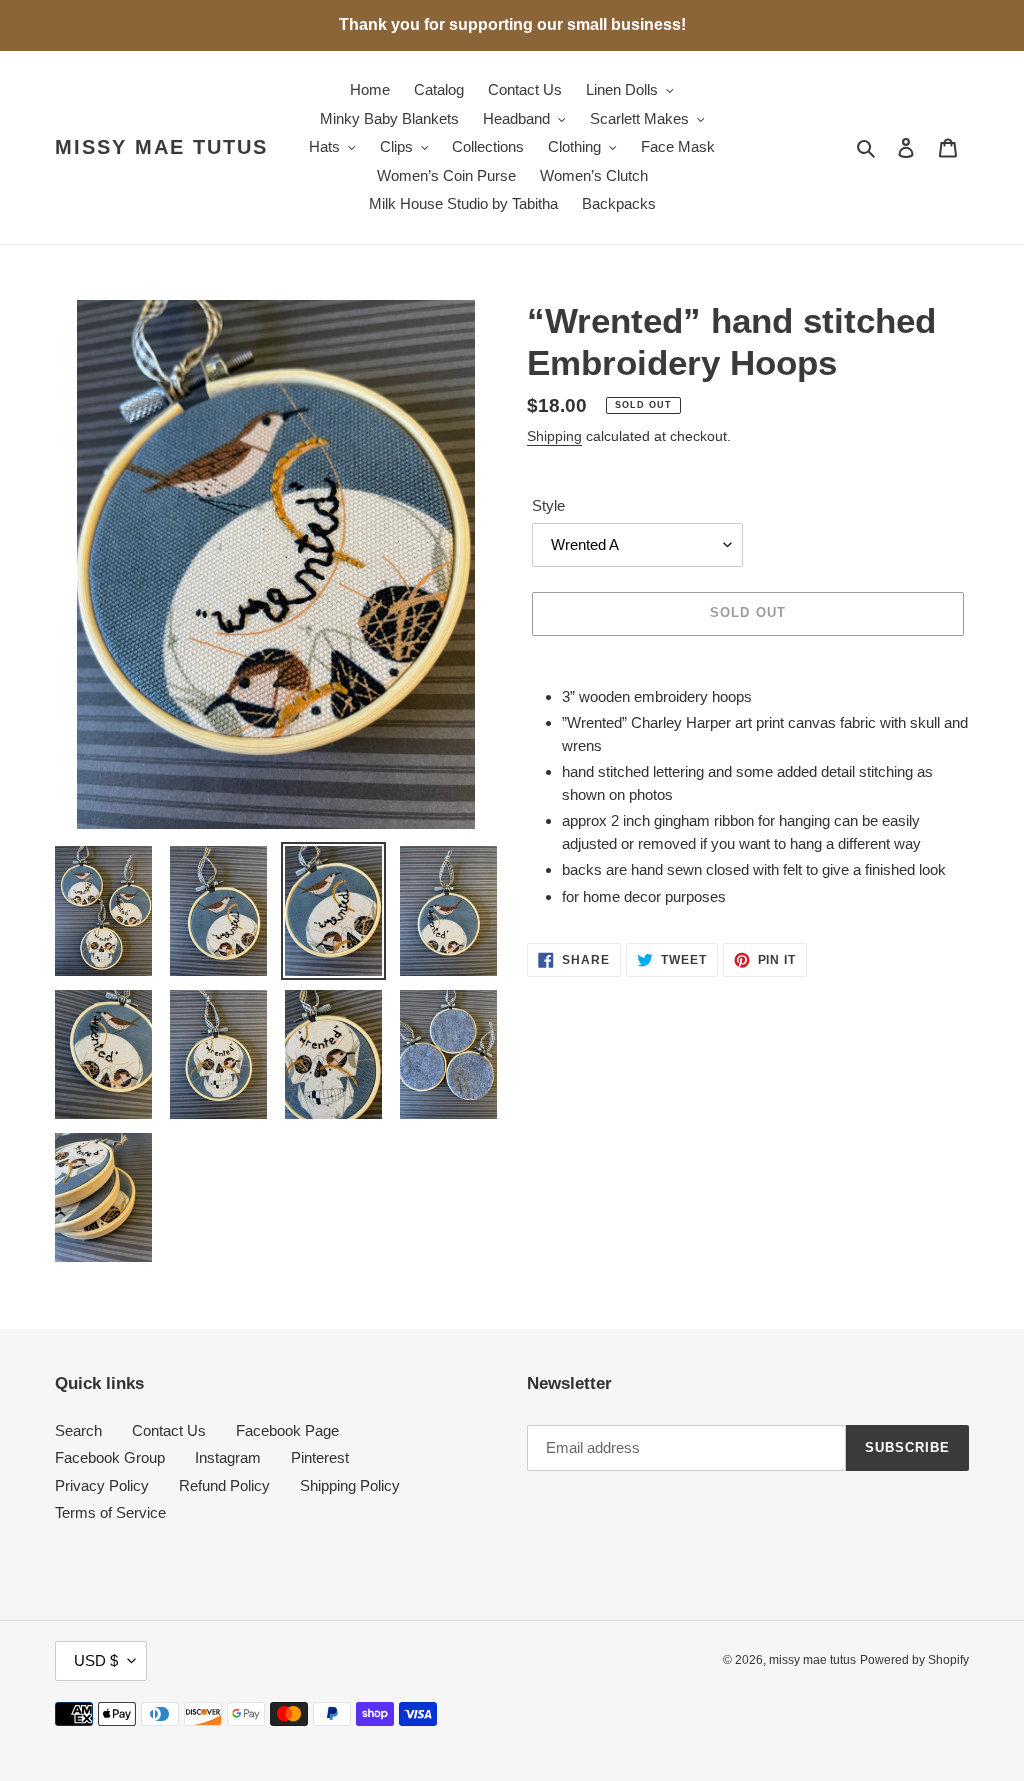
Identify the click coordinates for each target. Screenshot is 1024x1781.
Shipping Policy (350, 1485)
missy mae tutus (161, 147)
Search (78, 1430)
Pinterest (320, 1457)
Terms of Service (110, 1512)
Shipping (554, 436)
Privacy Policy (102, 1485)
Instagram (228, 1457)
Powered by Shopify (914, 1660)
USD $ (96, 1660)
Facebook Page (287, 1430)
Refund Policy (224, 1485)
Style (548, 505)
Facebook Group (110, 1457)
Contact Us (169, 1430)
